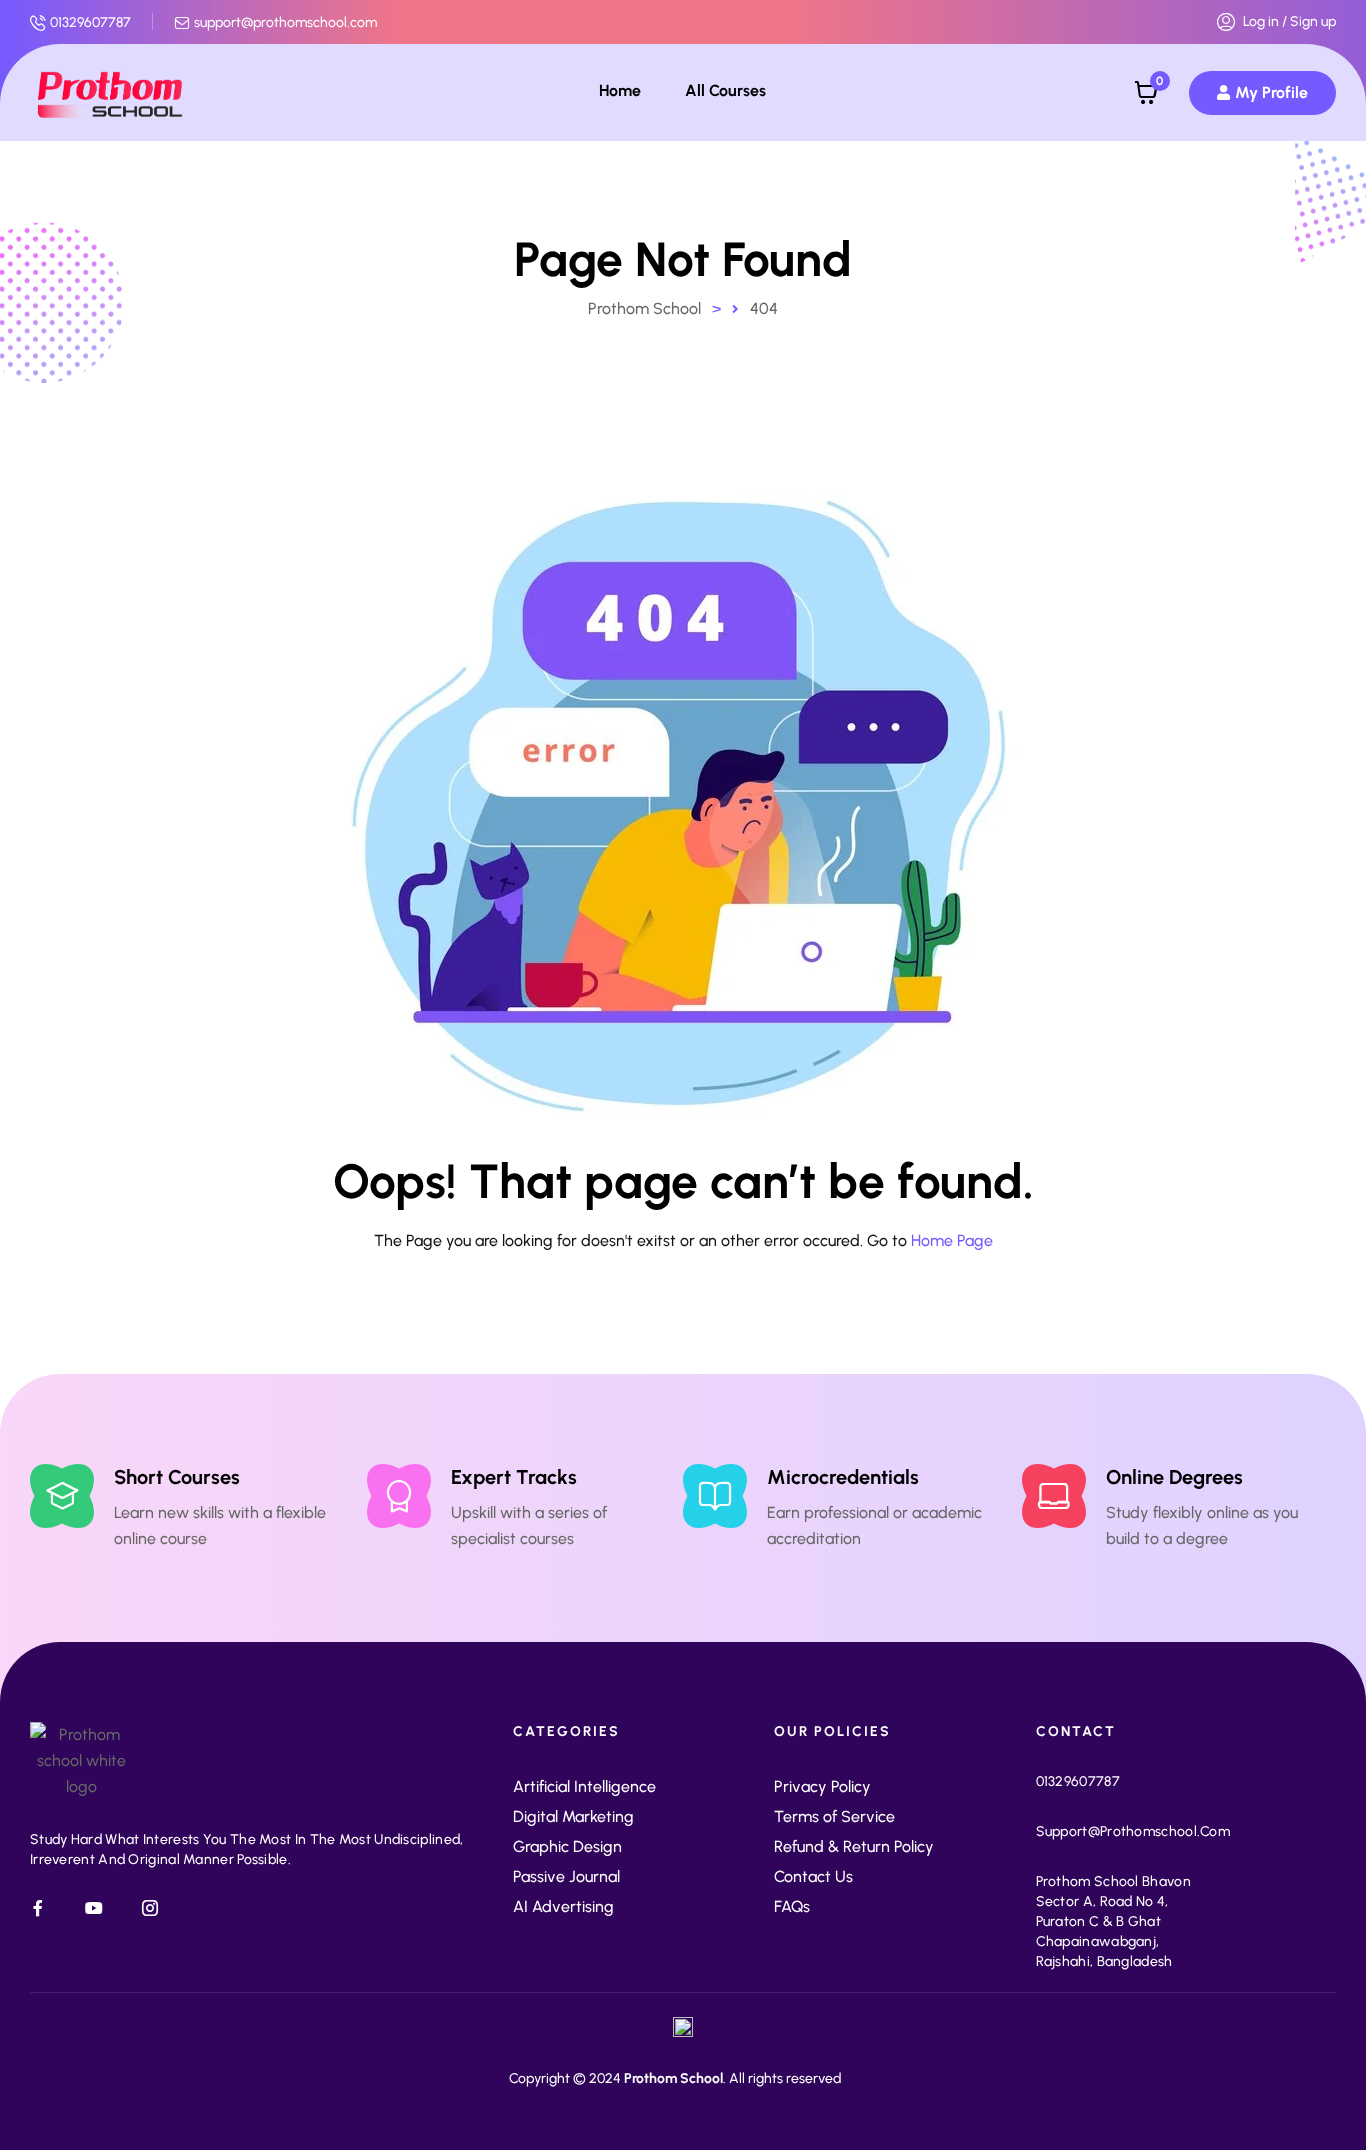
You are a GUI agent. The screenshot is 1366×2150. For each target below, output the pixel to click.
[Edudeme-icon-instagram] (150, 1908)
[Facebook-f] (38, 1908)
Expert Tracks (514, 1477)
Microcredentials (843, 1477)
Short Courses (177, 1477)
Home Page (952, 1240)
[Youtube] (94, 1908)
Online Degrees (1174, 1477)
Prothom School (673, 2078)
